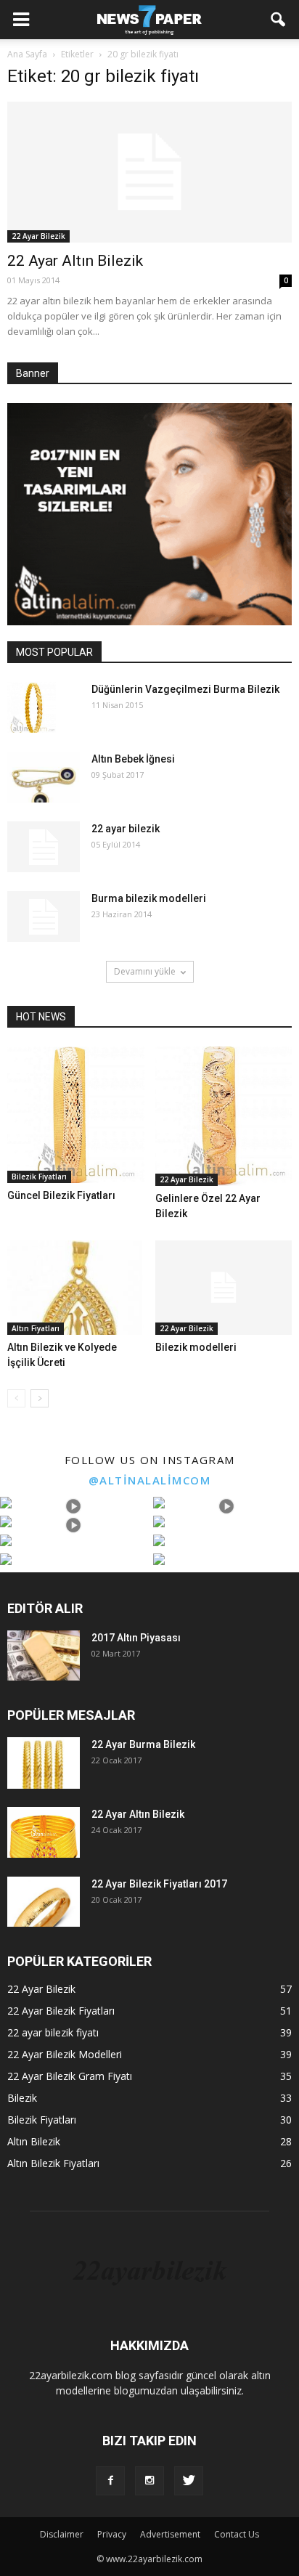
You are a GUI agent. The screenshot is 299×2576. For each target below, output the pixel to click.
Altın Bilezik (34, 2141)
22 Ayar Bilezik (38, 236)
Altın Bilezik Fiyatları (53, 2163)
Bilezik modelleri (196, 1347)
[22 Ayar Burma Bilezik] (44, 1763)
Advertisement (170, 2534)
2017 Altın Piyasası (136, 1638)
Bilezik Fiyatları (39, 1177)
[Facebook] (110, 2481)
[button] (279, 20)
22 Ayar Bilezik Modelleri (65, 2054)
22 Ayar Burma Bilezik (143, 1744)
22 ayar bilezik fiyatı (53, 2032)
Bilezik (22, 2098)
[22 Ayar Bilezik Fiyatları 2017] (44, 1902)
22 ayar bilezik (126, 829)
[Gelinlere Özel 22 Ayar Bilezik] (224, 1117)
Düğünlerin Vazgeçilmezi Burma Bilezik (185, 689)
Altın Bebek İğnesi (133, 759)
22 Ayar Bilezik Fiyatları (61, 2011)
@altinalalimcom (150, 1480)
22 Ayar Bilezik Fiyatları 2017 (159, 1884)
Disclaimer (62, 2534)
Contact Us (237, 2534)
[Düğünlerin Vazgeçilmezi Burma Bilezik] (32, 707)
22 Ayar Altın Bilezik (75, 261)
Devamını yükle (145, 971)
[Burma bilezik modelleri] (44, 917)
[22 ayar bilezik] (44, 847)
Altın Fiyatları (36, 1328)
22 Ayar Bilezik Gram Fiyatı (70, 2076)
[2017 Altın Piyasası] (44, 1655)
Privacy (112, 2534)
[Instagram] (149, 2481)
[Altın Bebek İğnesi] (44, 777)
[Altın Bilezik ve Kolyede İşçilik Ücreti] (76, 1288)
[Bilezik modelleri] (224, 1288)
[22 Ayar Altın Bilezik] (149, 172)
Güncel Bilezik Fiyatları (61, 1195)
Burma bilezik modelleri (149, 898)
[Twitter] (189, 2481)
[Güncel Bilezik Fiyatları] (76, 1115)
